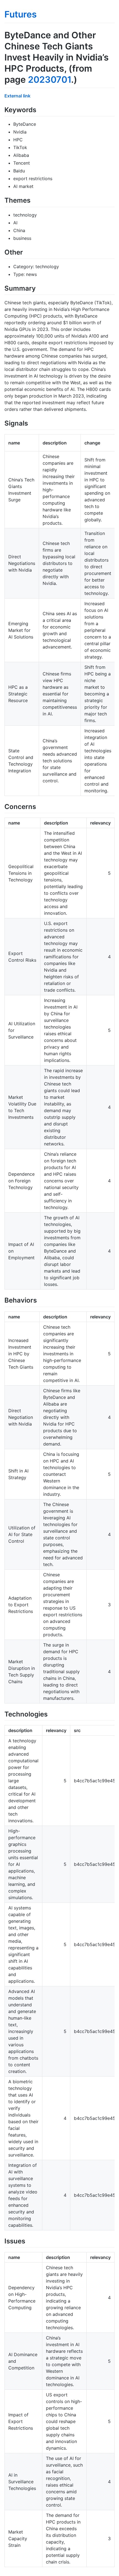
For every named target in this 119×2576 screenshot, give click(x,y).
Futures (21, 14)
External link (17, 96)
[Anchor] (40, 109)
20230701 (50, 80)
